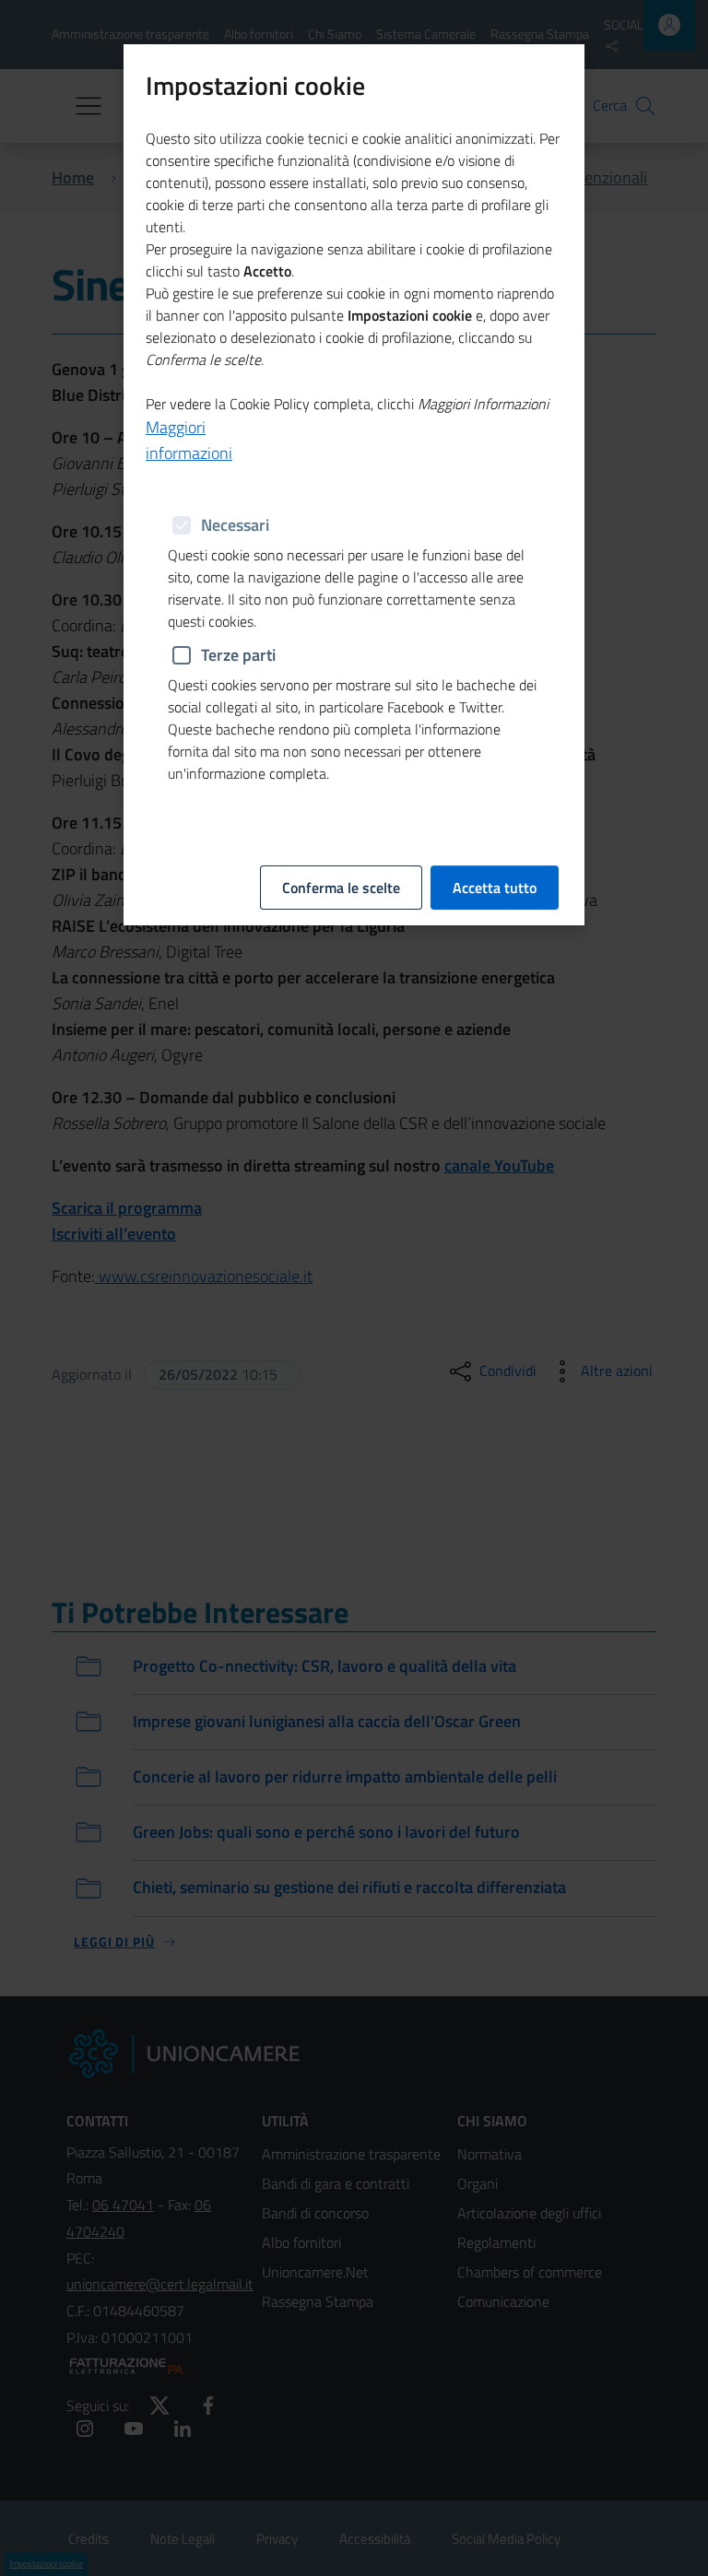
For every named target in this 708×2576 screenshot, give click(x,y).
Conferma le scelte (341, 888)
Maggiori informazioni (189, 440)
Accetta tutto (495, 888)
